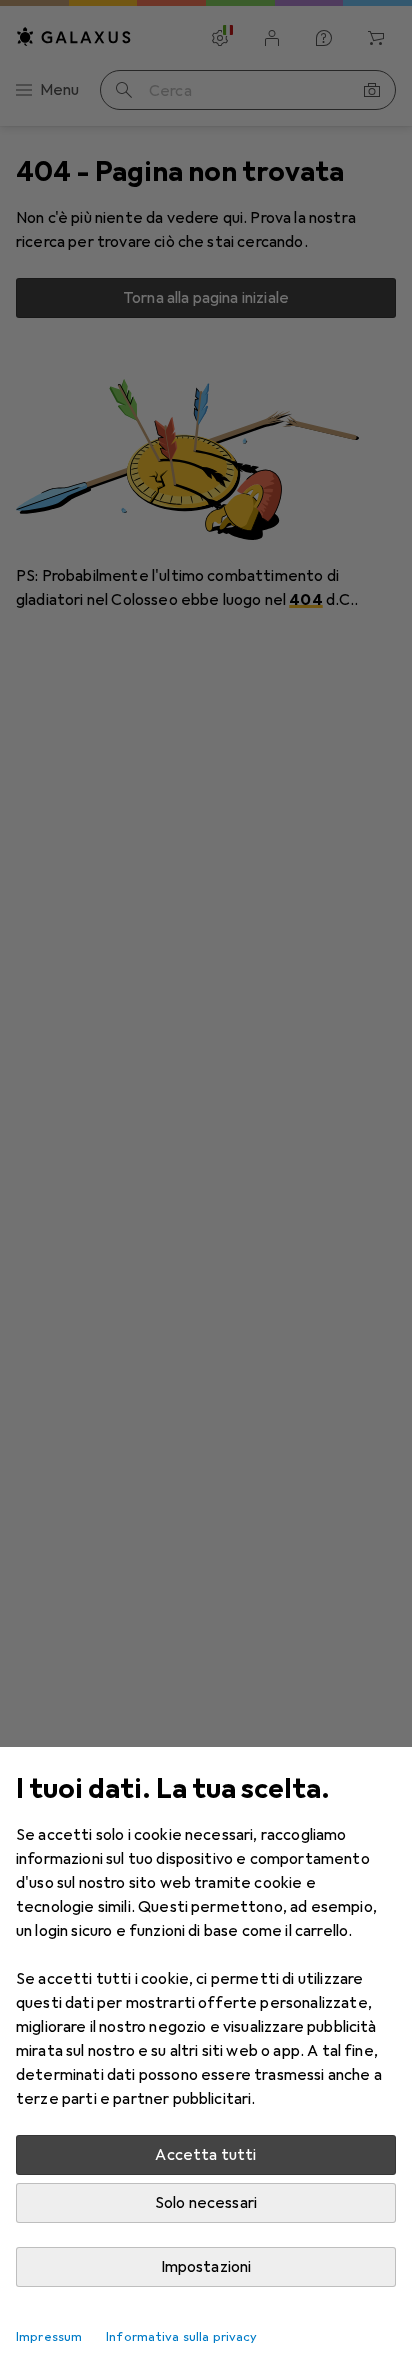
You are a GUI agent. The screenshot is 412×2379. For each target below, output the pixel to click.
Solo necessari (206, 2203)
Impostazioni (206, 2267)
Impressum (49, 2337)
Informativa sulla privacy (181, 2337)
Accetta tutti (205, 2155)
